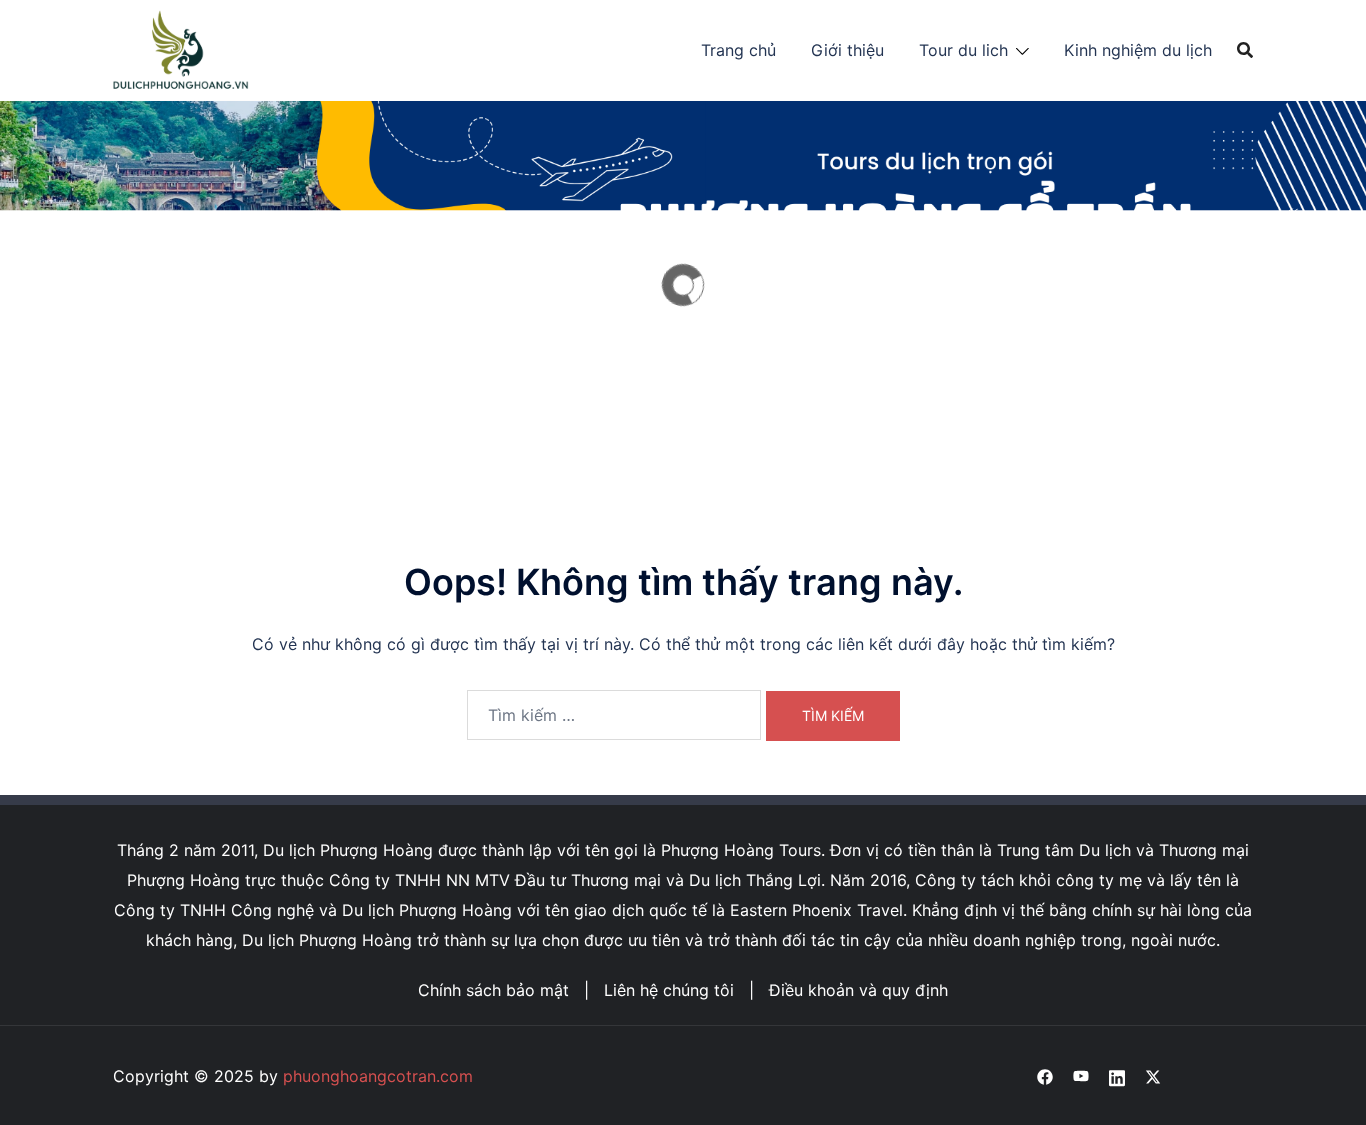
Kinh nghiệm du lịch (1138, 50)
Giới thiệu (847, 50)
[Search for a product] (1245, 50)
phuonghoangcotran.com (378, 1076)
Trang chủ (738, 50)
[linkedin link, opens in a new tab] (1117, 1076)
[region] (683, 284)
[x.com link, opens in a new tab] (1153, 1076)
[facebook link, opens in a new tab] (1045, 1076)
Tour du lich (963, 50)
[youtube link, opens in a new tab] (1081, 1076)
